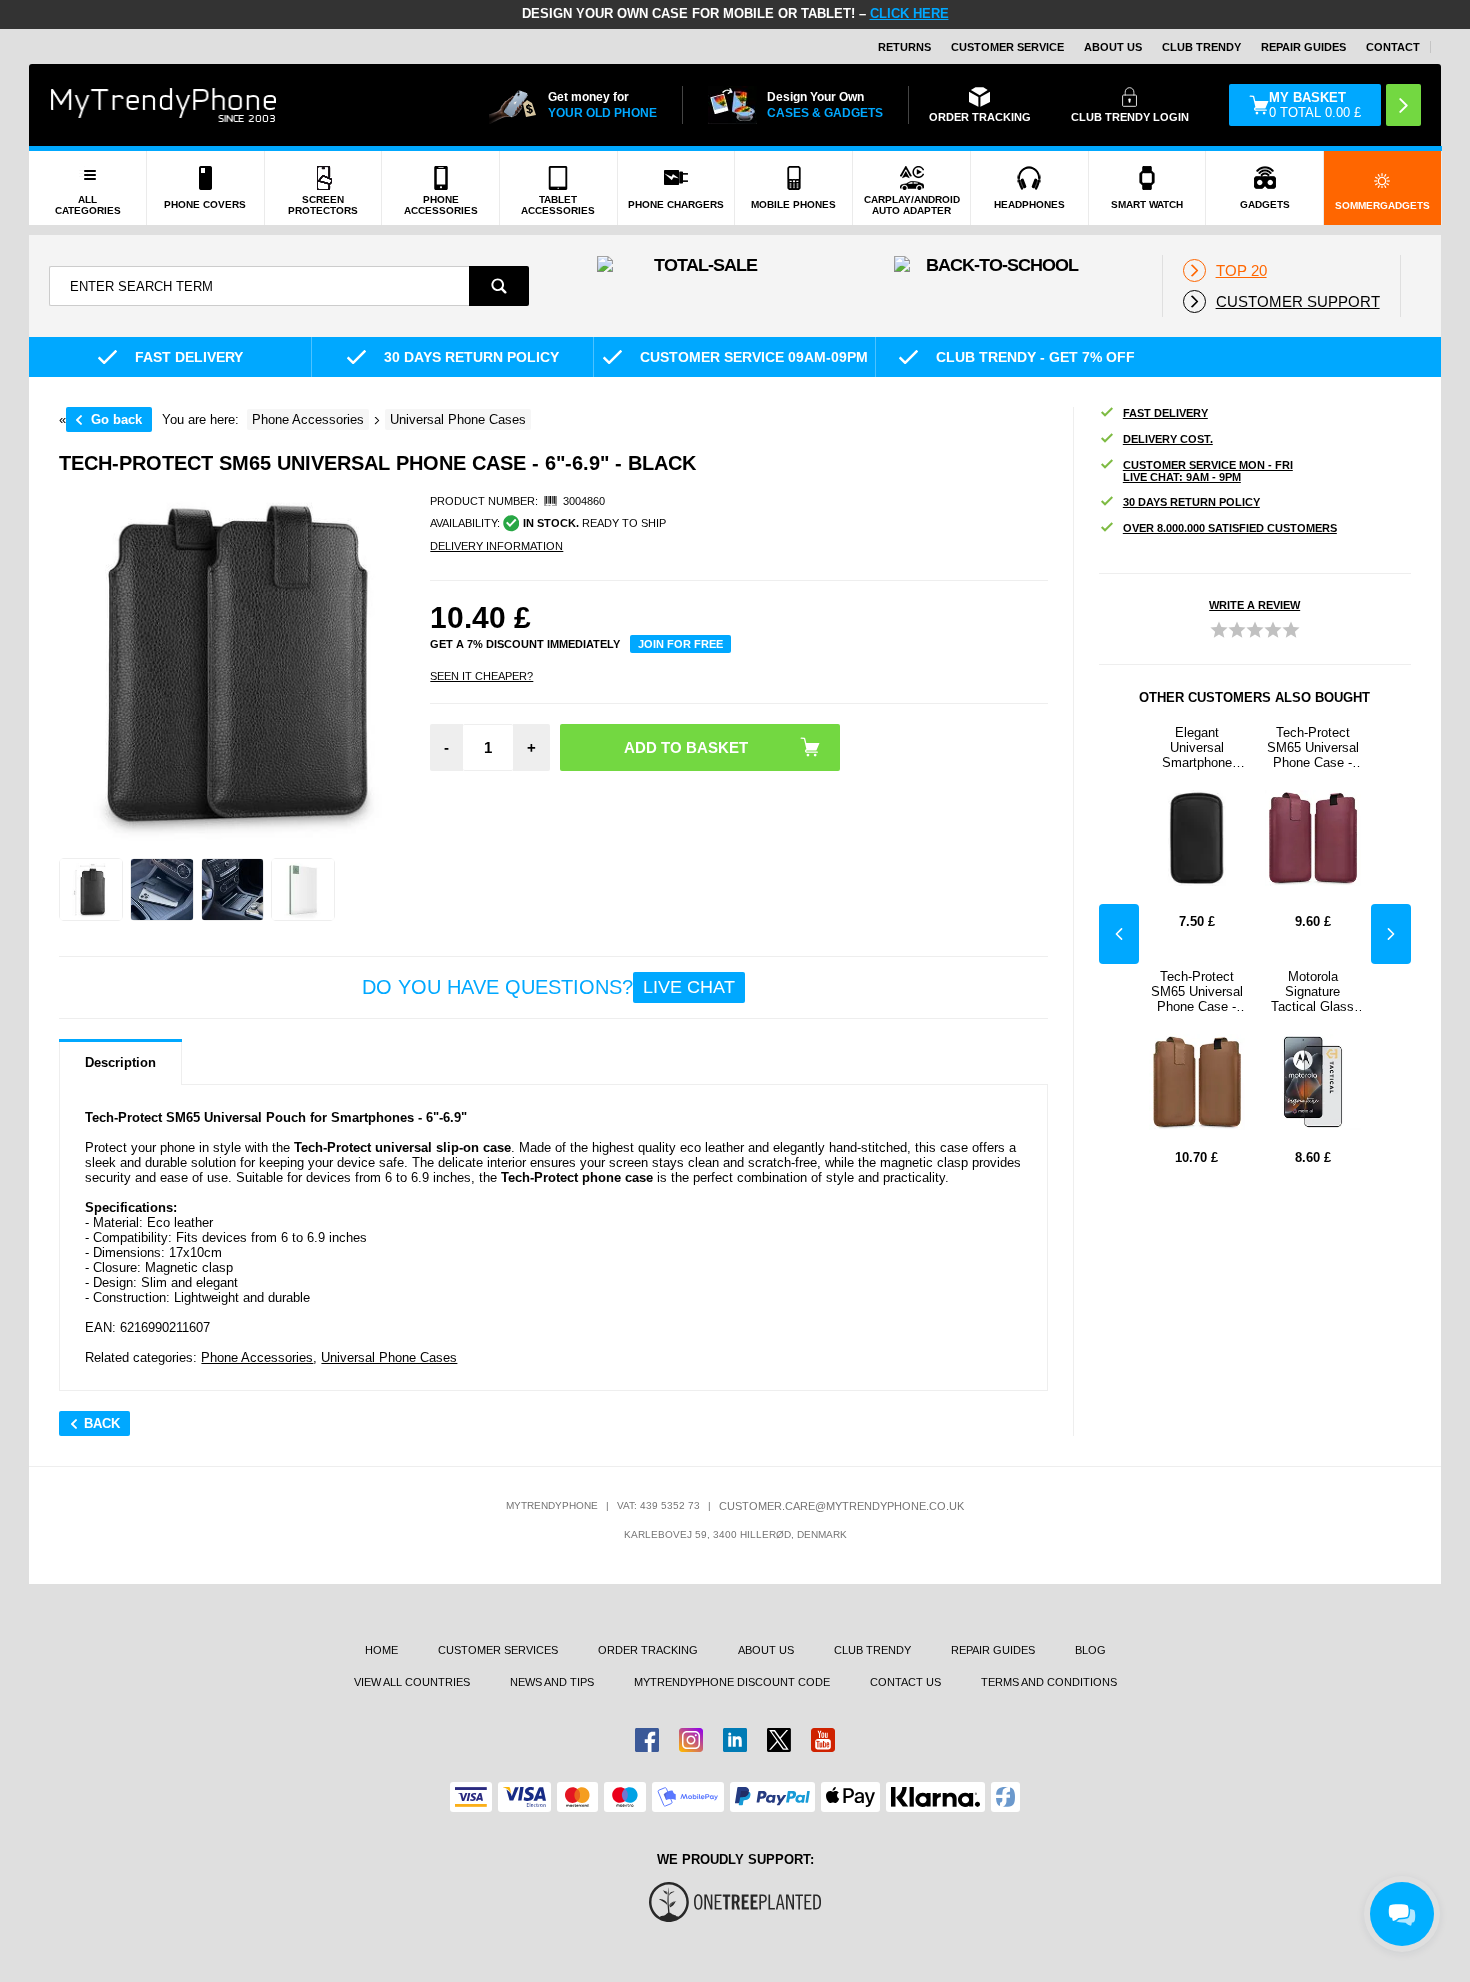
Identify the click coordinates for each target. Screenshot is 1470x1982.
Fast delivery (1165, 413)
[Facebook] (647, 1740)
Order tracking (648, 1650)
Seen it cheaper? (481, 676)
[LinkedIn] (735, 1740)
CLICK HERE (909, 13)
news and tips (552, 1682)
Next (1391, 934)
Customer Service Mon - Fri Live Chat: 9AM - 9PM (1208, 471)
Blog (1090, 1650)
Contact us (905, 1682)
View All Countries (412, 1682)
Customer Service (1007, 47)
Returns (904, 47)
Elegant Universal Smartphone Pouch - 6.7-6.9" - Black (1197, 747)
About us (766, 1650)
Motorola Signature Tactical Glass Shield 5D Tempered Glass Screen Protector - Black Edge (1312, 991)
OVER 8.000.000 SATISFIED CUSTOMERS (1230, 528)
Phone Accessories (257, 1357)
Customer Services (498, 1650)
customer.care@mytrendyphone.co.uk (841, 1506)
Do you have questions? (548, 987)
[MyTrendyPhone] (164, 105)
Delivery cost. (1168, 439)
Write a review (1254, 605)
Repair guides (1303, 47)
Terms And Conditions (1049, 1682)
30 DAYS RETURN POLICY (1191, 502)
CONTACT (1393, 47)
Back (102, 1423)
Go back (116, 419)
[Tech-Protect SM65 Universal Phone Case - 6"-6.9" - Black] (91, 890)
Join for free (680, 644)
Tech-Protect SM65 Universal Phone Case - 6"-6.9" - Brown (1197, 991)
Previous (1119, 934)
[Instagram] (691, 1740)
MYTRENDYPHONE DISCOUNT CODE (732, 1682)
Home (381, 1650)
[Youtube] (823, 1740)
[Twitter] (779, 1740)
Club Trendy (1201, 47)
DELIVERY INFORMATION (496, 546)
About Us (1113, 47)
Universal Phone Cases (389, 1357)
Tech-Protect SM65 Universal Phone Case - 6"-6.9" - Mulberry (1313, 747)
